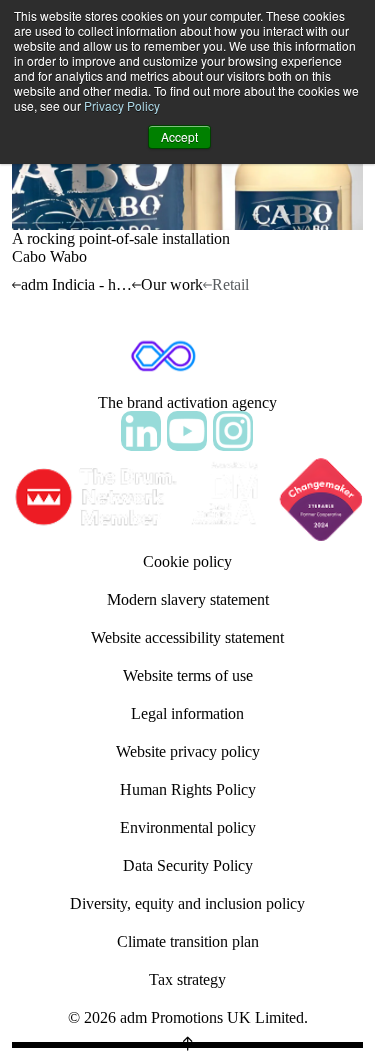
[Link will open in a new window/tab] (141, 431)
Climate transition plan (188, 941)
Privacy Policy (122, 105)
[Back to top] (187, 1045)
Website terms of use (188, 675)
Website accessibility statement (187, 637)
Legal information (187, 713)
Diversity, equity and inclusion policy (187, 903)
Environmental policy (188, 827)
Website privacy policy (188, 751)
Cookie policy (187, 561)
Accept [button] (179, 136)
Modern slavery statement (188, 599)
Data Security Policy (188, 865)
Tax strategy (187, 979)
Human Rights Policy (188, 789)
